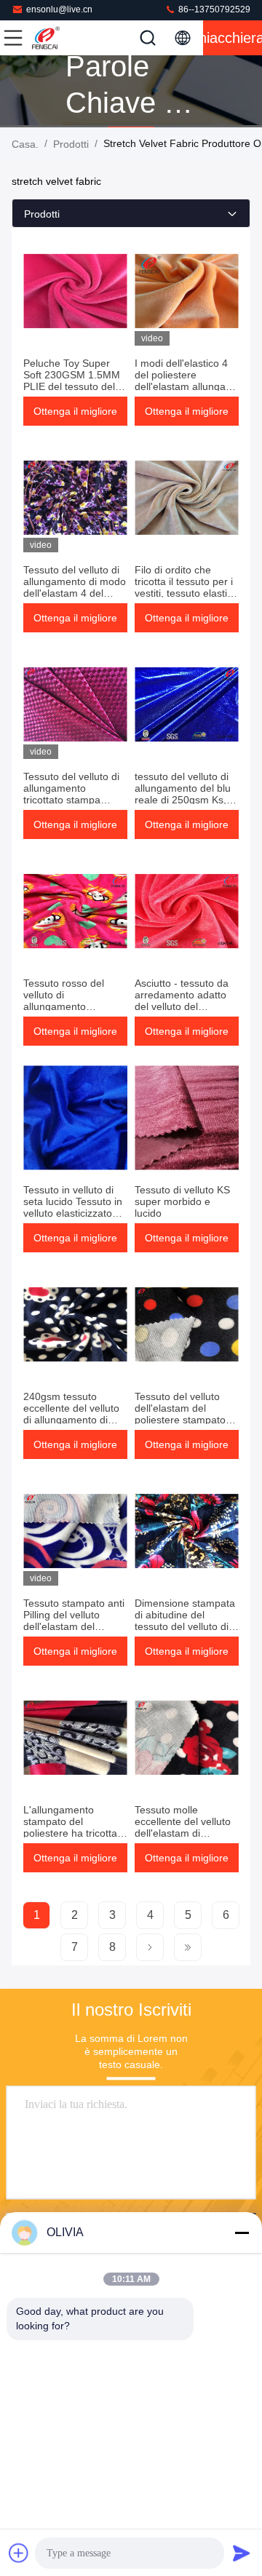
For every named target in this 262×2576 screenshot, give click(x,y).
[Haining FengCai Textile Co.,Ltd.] (61, 38)
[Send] (242, 2553)
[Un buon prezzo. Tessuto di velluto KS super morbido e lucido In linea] (187, 1118)
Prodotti (71, 144)
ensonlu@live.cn (59, 9)
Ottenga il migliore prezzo (75, 416)
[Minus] (242, 2233)
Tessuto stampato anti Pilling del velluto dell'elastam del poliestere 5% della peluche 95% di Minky (74, 1626)
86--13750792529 (213, 9)
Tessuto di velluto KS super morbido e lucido (182, 1201)
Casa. (25, 144)
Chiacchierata (233, 38)
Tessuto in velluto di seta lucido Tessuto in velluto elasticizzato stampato (73, 1207)
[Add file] (19, 2553)
